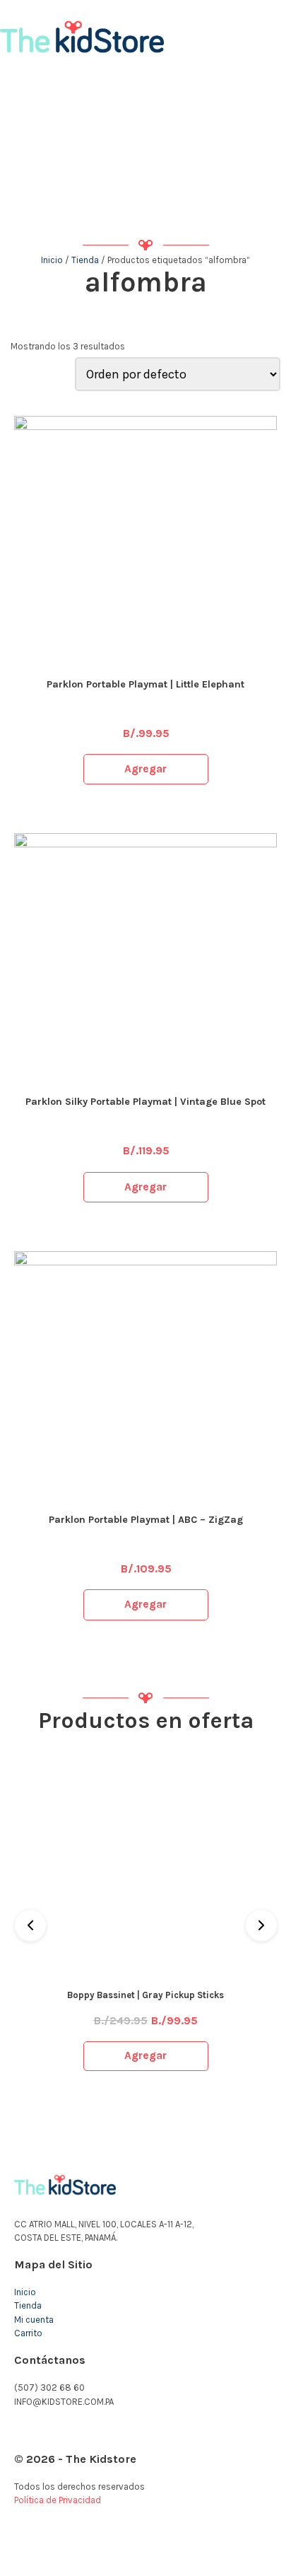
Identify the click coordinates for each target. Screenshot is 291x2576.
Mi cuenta (34, 2320)
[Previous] (30, 1925)
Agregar (145, 769)
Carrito (28, 2333)
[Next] (261, 1925)
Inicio (52, 260)
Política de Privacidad (58, 2500)
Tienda (85, 260)
